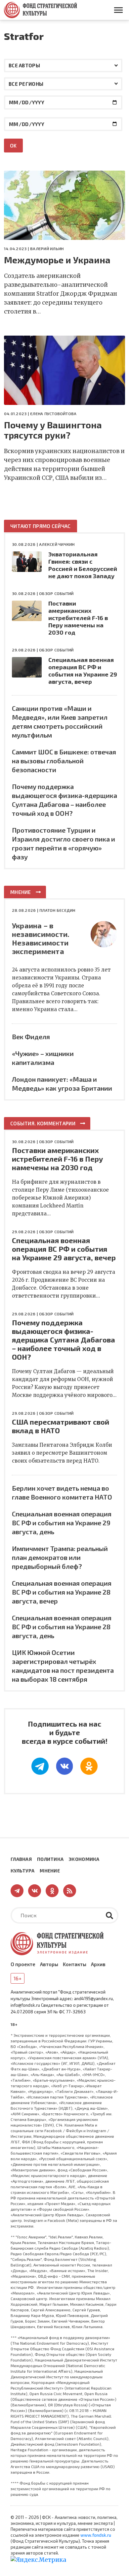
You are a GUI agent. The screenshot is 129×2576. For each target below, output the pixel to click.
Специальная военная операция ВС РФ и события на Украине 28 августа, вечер (62, 1592)
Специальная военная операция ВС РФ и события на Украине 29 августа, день (62, 1523)
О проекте (23, 1964)
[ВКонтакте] (64, 1766)
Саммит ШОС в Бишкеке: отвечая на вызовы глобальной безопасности (64, 761)
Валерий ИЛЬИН (47, 248)
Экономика (84, 1859)
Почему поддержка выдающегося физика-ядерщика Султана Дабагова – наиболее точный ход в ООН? (64, 1339)
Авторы (49, 1964)
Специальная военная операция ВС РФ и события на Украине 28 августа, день (62, 1627)
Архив (98, 1964)
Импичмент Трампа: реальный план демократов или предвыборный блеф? (60, 1557)
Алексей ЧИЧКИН (57, 544)
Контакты (75, 1964)
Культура (22, 1871)
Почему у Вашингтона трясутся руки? (53, 430)
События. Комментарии (43, 1123)
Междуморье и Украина (57, 260)
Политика (50, 1859)
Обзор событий (56, 593)
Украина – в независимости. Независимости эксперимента (41, 938)
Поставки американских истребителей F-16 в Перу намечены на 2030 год (78, 618)
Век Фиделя (31, 1037)
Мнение (21, 892)
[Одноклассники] (89, 1766)
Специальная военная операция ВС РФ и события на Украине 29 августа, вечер (83, 671)
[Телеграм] (40, 1766)
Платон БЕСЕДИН (57, 910)
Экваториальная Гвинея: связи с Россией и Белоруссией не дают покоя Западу (83, 565)
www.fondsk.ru (96, 2535)
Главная (21, 1859)
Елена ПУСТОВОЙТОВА (53, 413)
